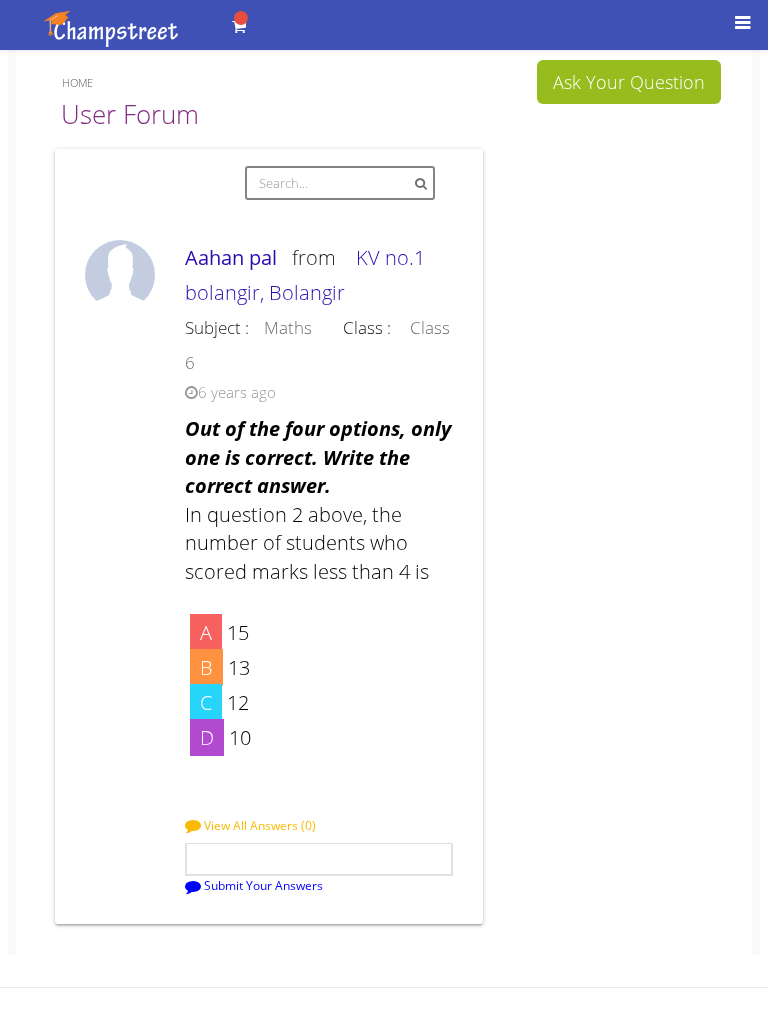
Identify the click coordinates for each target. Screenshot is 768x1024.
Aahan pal (236, 257)
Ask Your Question (629, 82)
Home (77, 82)
